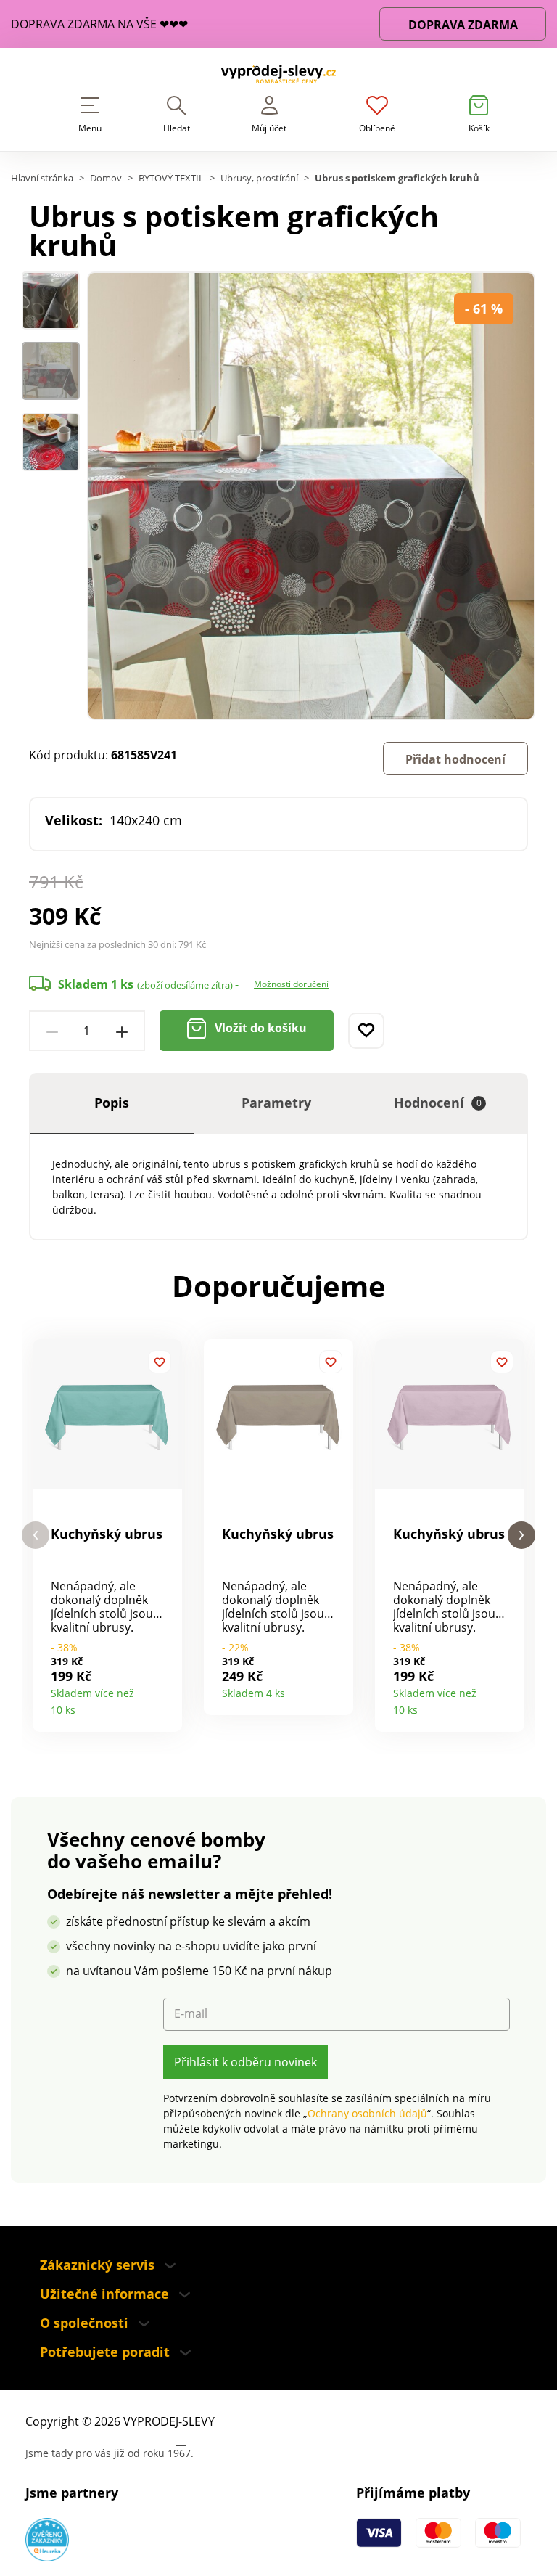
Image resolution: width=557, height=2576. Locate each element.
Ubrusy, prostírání (259, 178)
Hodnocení (438, 1103)
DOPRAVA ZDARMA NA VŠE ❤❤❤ (99, 24)
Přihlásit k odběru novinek (246, 2062)
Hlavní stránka (42, 178)
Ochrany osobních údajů (367, 2113)
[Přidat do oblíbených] (366, 1031)
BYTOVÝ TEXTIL (171, 178)
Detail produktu (166, 1705)
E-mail (191, 2014)
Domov (106, 178)
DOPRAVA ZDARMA (463, 25)
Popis (112, 1103)
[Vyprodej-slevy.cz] (278, 77)
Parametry (276, 1103)
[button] (36, 1536)
